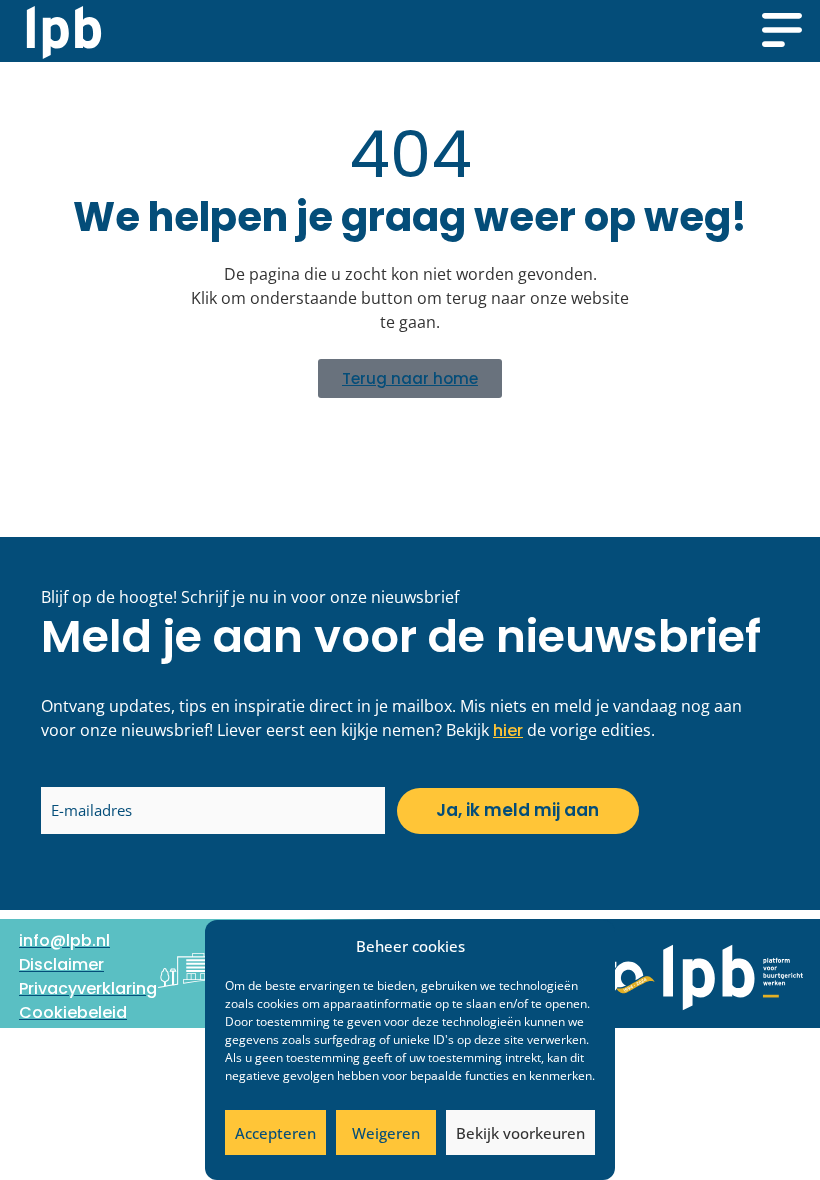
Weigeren (386, 1133)
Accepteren (275, 1133)
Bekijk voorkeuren (520, 1133)
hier (508, 730)
